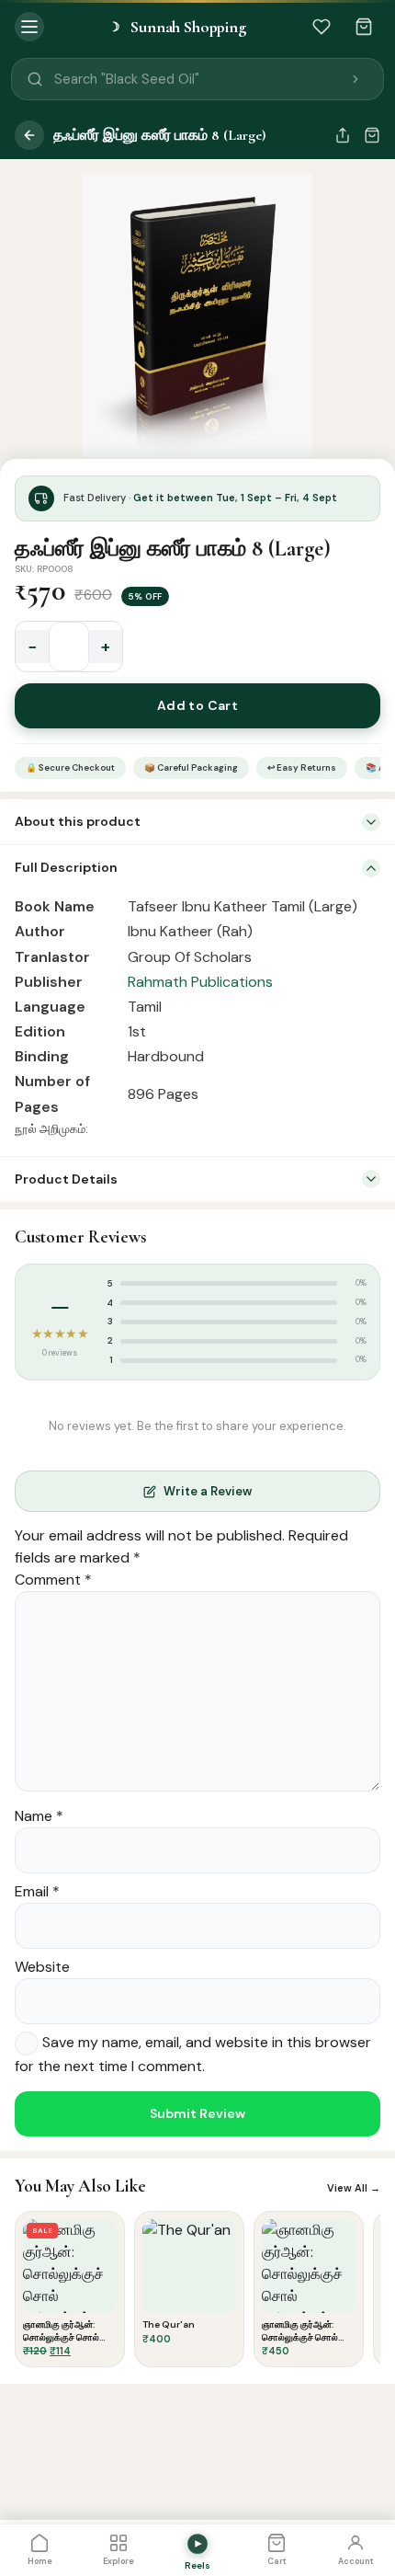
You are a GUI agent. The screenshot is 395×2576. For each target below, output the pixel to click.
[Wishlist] (322, 27)
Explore (118, 2561)
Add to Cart (198, 705)
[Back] (29, 135)
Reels (197, 2565)
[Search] (355, 79)
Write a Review (208, 1491)
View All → (354, 2188)
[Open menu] (29, 27)
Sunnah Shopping (177, 27)
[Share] (343, 135)
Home (40, 2561)
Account (356, 2561)
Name (39, 1816)
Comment (53, 1580)
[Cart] (364, 27)
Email (37, 1891)
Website (42, 1967)
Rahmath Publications (200, 982)
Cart (277, 2561)
